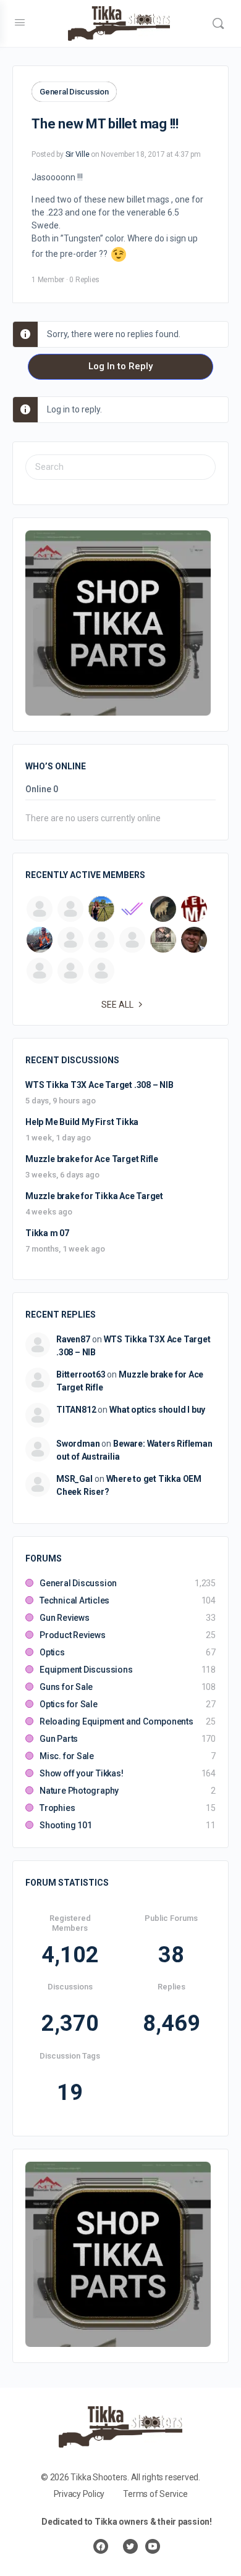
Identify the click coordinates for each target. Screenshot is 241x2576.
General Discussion (74, 92)
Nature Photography (79, 1791)
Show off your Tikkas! (82, 1773)
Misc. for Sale (67, 1756)
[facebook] (101, 2546)
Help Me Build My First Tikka (82, 1122)
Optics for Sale (69, 1704)
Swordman (78, 1444)
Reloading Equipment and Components (116, 1721)
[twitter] (130, 2546)
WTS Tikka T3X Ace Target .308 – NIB (99, 1085)
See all (117, 1005)
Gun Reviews (65, 1618)
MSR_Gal (74, 1479)
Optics (52, 1652)
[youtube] (153, 2546)
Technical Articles (74, 1600)
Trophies (57, 1808)
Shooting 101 (66, 1825)
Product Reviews (73, 1635)
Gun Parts (59, 1739)
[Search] (218, 23)
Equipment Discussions (86, 1670)
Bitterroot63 (81, 1374)
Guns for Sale (66, 1687)
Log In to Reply (120, 366)
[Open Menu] (20, 22)
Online (42, 789)
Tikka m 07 (47, 1233)
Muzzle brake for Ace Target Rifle (92, 1159)
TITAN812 (76, 1410)
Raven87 (73, 1339)
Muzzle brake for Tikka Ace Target (94, 1196)
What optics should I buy (157, 1410)
